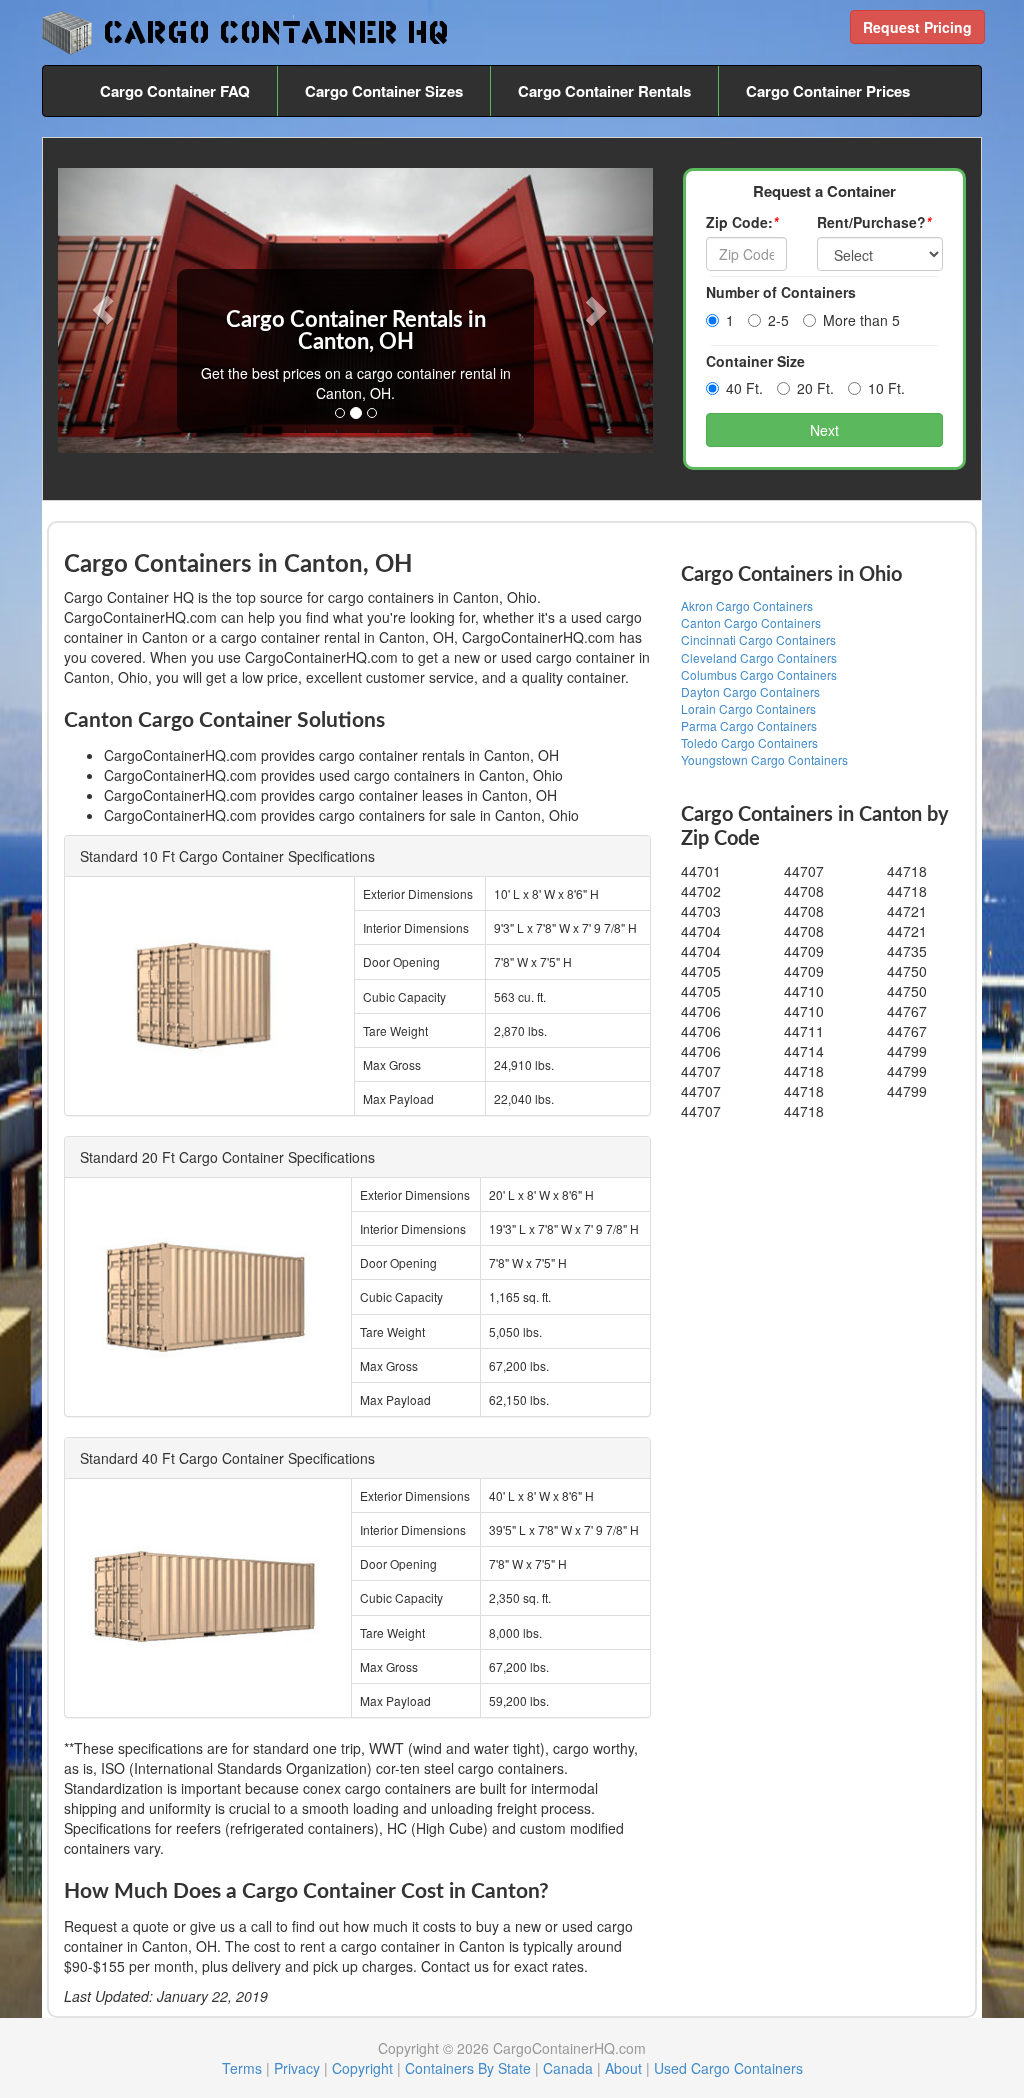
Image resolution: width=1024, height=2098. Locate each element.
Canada (568, 2068)
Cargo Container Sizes (384, 91)
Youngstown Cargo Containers (764, 759)
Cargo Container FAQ (175, 91)
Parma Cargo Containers (749, 725)
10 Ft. (886, 388)
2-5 (778, 320)
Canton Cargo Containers (751, 622)
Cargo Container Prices (828, 91)
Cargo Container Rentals (604, 91)
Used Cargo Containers (728, 2068)
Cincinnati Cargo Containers (758, 639)
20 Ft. (815, 388)
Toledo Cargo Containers (749, 742)
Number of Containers (781, 292)
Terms (242, 2068)
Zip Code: (742, 222)
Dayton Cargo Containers (750, 691)
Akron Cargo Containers (747, 605)
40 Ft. (744, 388)
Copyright (362, 2068)
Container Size (755, 361)
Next (824, 430)
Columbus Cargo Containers (759, 674)
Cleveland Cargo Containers (759, 657)
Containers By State (468, 2068)
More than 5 (861, 320)
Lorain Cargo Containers (748, 708)
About (623, 2068)
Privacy (297, 2068)
